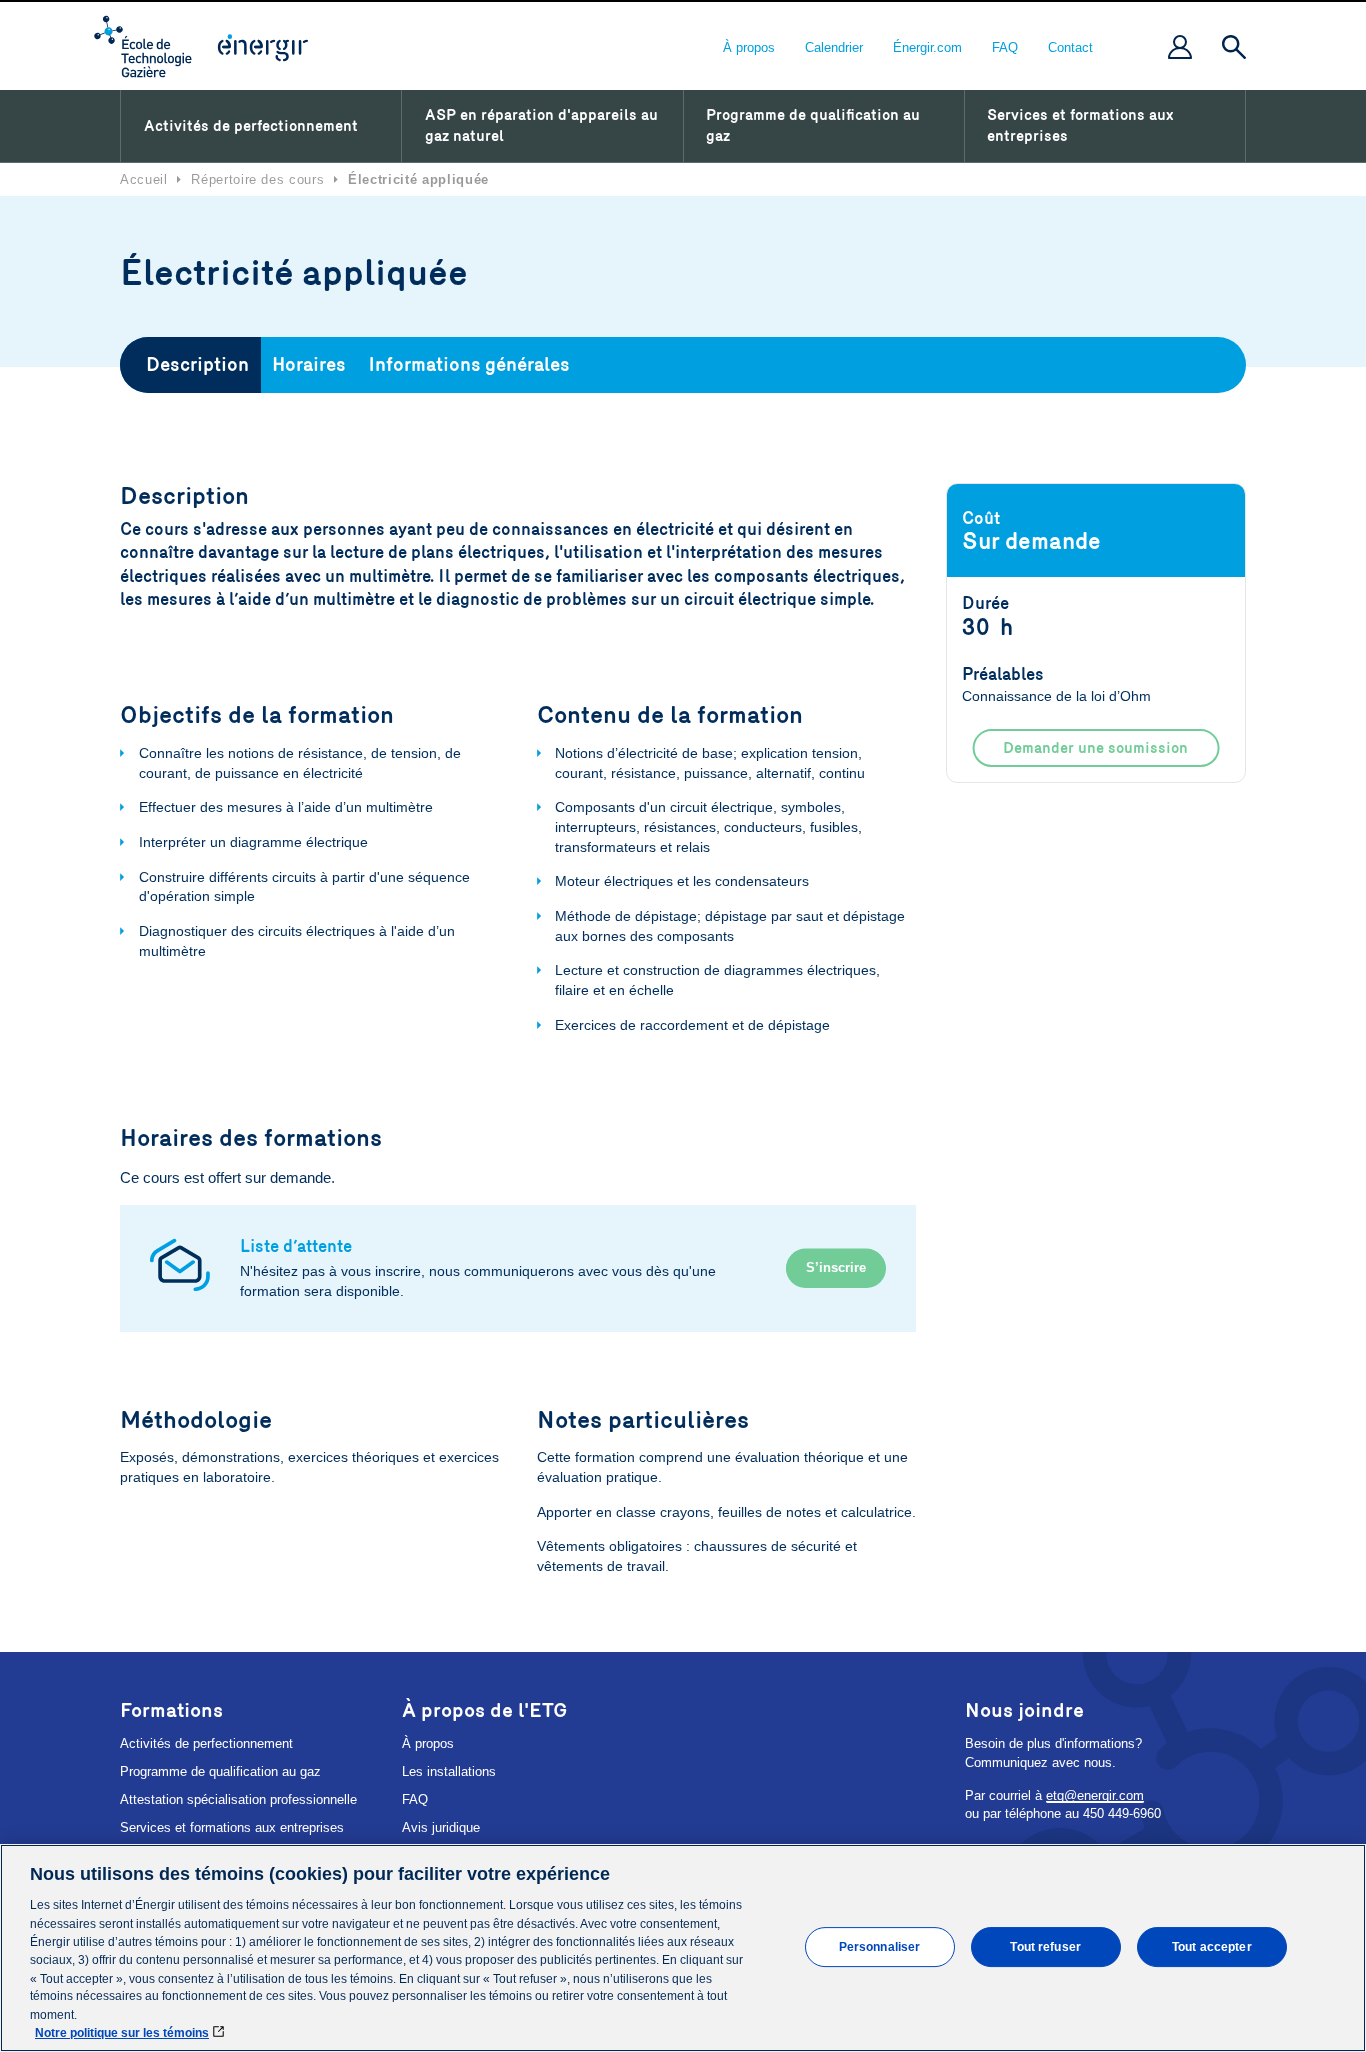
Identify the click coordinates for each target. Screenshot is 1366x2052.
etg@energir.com (1095, 1795)
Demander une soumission (1095, 748)
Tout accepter (1212, 1946)
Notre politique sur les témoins (122, 2033)
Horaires (309, 365)
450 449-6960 (1122, 1813)
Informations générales (469, 365)
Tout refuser (1045, 1946)
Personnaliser (880, 1946)
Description (197, 365)
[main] (683, 1948)
